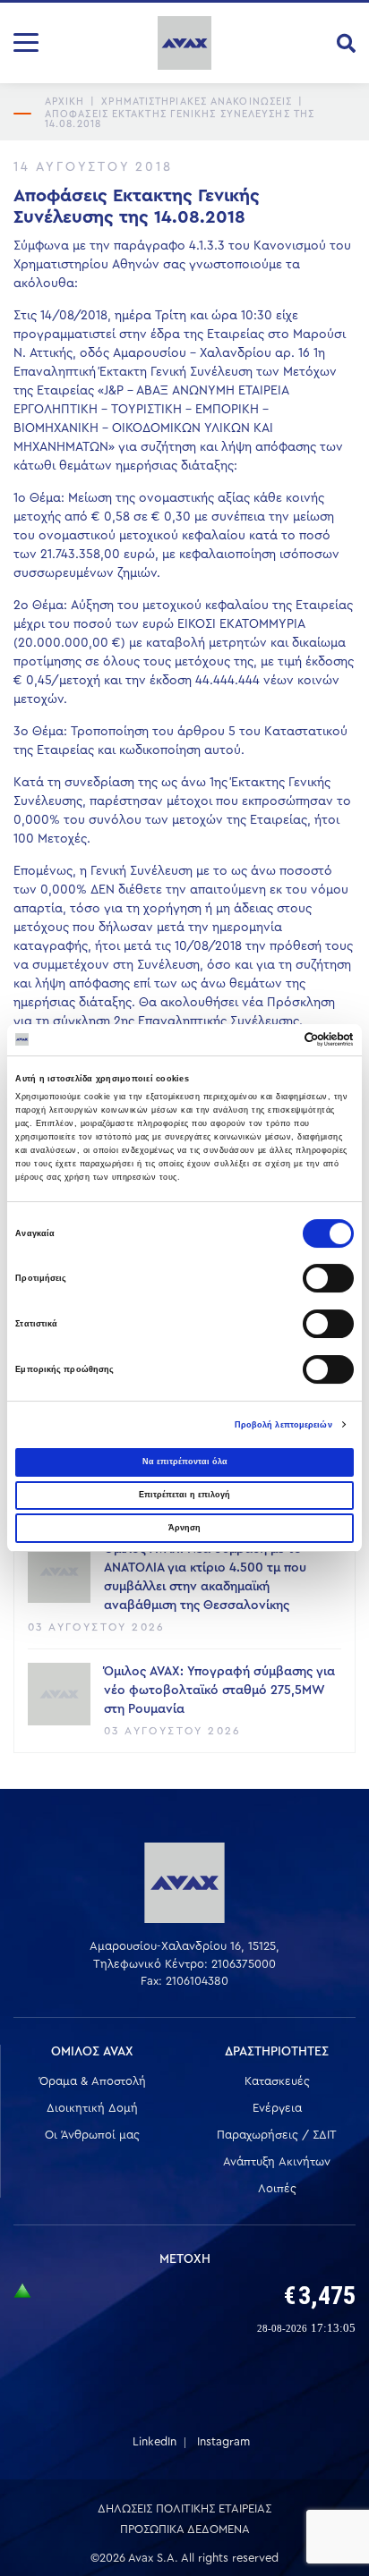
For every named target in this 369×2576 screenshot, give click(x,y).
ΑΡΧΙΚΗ (65, 102)
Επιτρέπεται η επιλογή (184, 1495)
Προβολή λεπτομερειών (283, 1425)
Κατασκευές (277, 2081)
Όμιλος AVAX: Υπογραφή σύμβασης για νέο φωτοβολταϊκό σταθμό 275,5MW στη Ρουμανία (219, 1690)
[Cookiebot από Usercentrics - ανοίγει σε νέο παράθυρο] (275, 1039)
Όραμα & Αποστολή (93, 2081)
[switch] (328, 1278)
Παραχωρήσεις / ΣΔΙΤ (277, 2135)
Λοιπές (277, 2188)
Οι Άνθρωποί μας (92, 2135)
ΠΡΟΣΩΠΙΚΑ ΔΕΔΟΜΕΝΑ (185, 2529)
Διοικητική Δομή (92, 2108)
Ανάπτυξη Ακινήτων (277, 2161)
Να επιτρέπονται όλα (185, 1462)
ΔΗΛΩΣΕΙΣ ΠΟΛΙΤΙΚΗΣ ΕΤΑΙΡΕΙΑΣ (184, 2508)
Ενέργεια (277, 2108)
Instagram (223, 2441)
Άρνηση (184, 1528)
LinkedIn (154, 2441)
